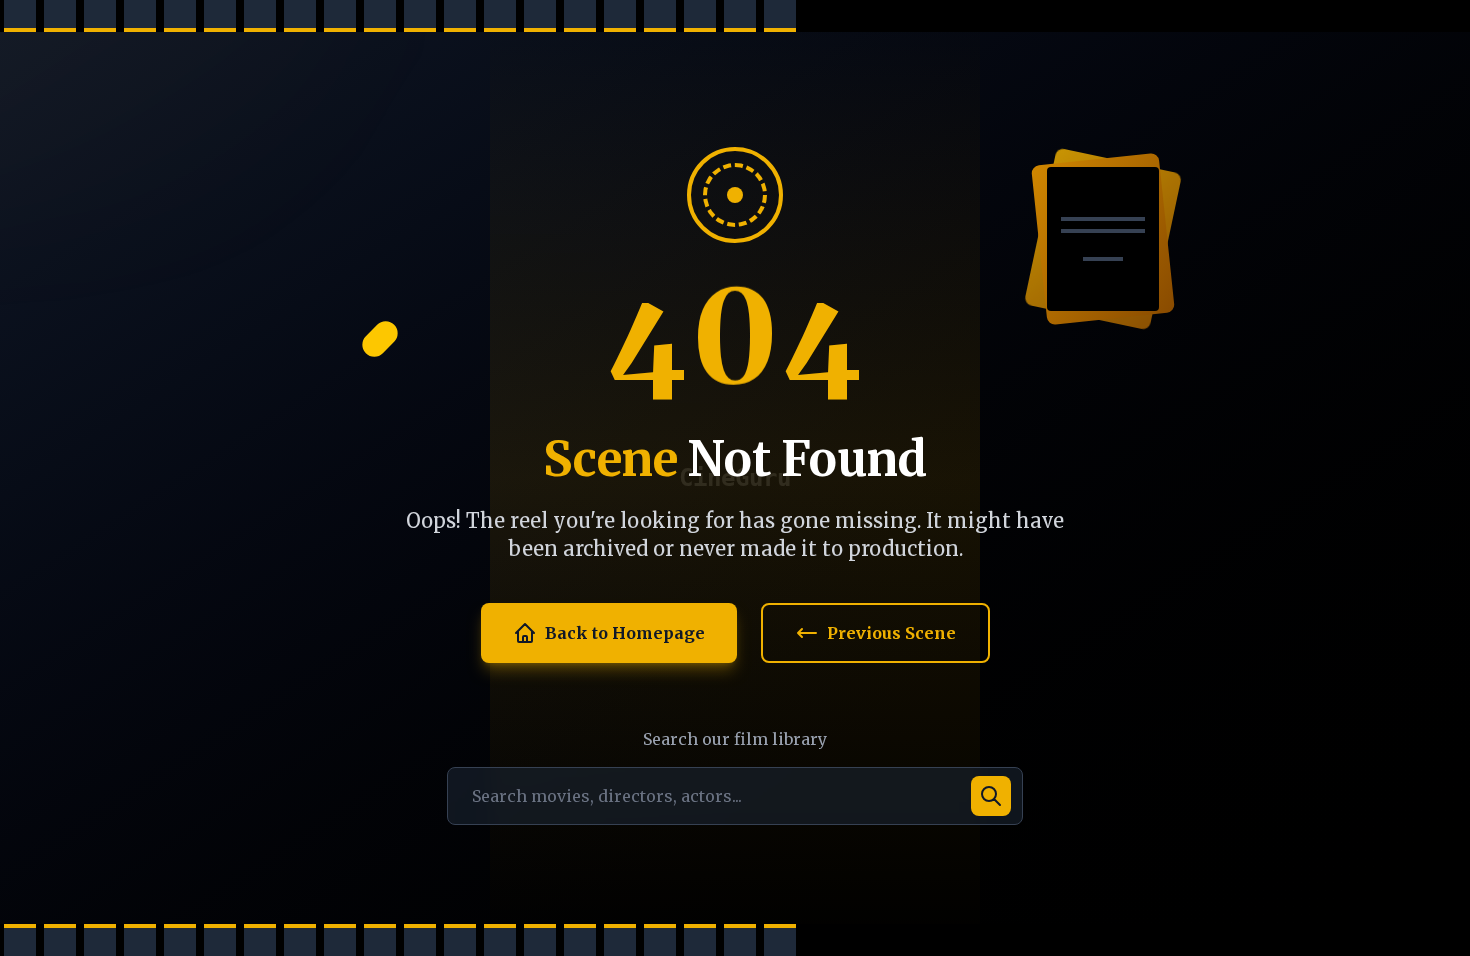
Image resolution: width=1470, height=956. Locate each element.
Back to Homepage (625, 633)
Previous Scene (891, 633)
